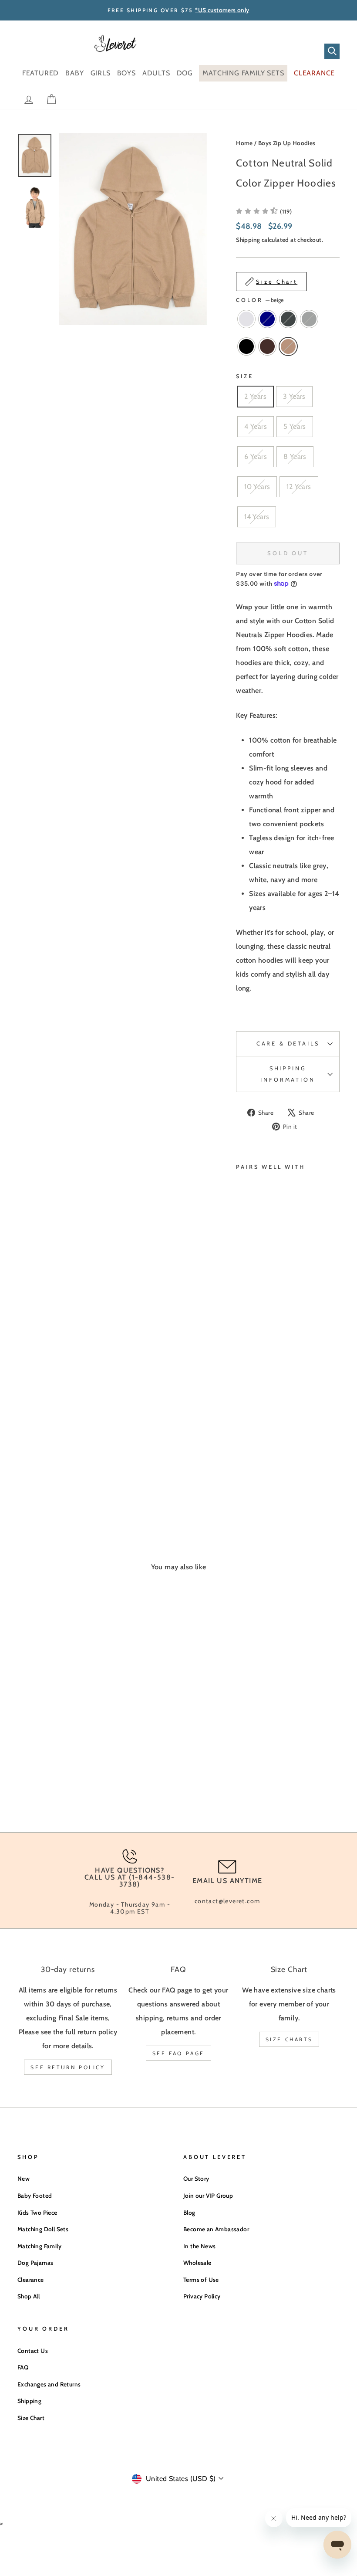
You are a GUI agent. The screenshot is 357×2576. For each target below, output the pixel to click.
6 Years (256, 456)
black (246, 346)
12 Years (299, 487)
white (246, 319)
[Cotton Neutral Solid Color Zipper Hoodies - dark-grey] (242, 1448)
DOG (185, 73)
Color (260, 300)
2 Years (255, 396)
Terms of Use (201, 2280)
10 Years (257, 487)
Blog (189, 2213)
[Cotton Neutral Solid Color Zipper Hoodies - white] (242, 1437)
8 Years (295, 456)
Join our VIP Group (208, 2196)
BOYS (126, 73)
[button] (264, 211)
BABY (74, 73)
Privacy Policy (202, 2296)
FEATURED (40, 73)
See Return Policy (68, 2067)
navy (267, 319)
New (24, 2179)
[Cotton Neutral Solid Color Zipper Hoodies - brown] (254, 1458)
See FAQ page (178, 2053)
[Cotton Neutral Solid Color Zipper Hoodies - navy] (254, 1437)
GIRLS (101, 73)
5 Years (295, 426)
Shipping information (288, 1074)
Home (244, 143)
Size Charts (289, 2039)
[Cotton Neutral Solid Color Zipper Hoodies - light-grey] (254, 1448)
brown (267, 346)
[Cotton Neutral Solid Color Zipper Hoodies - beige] (242, 1468)
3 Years (294, 396)
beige (288, 346)
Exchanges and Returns (49, 2384)
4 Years (256, 426)
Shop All (29, 2296)
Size (244, 376)
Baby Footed (35, 2196)
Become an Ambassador (216, 2229)
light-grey (309, 319)
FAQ (23, 2367)
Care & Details (288, 1044)
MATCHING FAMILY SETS (243, 73)
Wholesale (197, 2263)
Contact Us (33, 2351)
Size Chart (31, 2418)
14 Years (257, 517)
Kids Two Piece (37, 2213)
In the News (199, 2246)
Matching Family (39, 2246)
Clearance (31, 2280)
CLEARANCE (314, 73)
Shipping (248, 240)
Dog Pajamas (35, 2263)
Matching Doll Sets (43, 2229)
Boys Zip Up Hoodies (287, 143)
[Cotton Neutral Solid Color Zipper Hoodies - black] (242, 1458)
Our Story (196, 2179)
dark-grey (288, 319)
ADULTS (156, 73)
